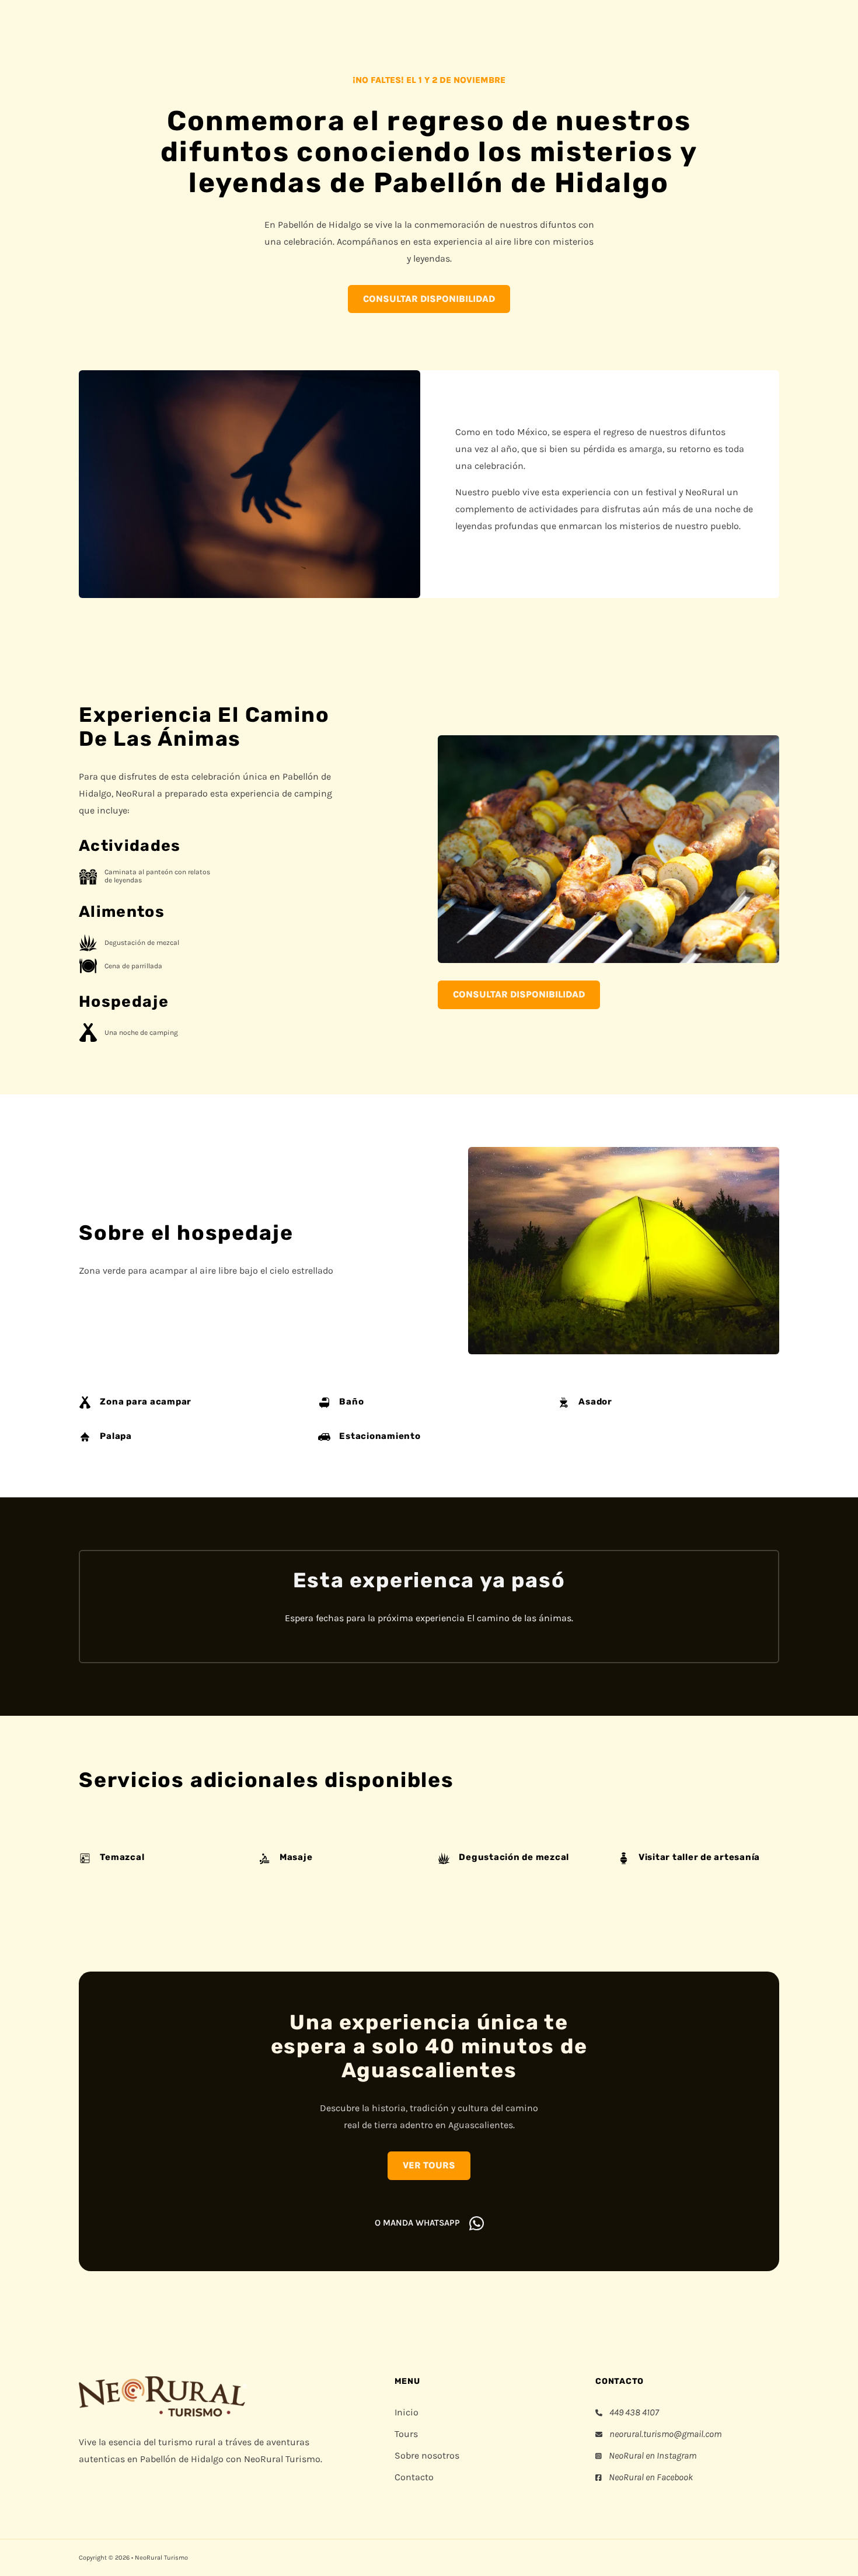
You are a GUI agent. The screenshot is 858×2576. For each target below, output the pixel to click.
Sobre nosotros (427, 2455)
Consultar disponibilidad (429, 299)
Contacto (414, 2477)
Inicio (407, 2412)
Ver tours (429, 2165)
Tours (406, 2434)
